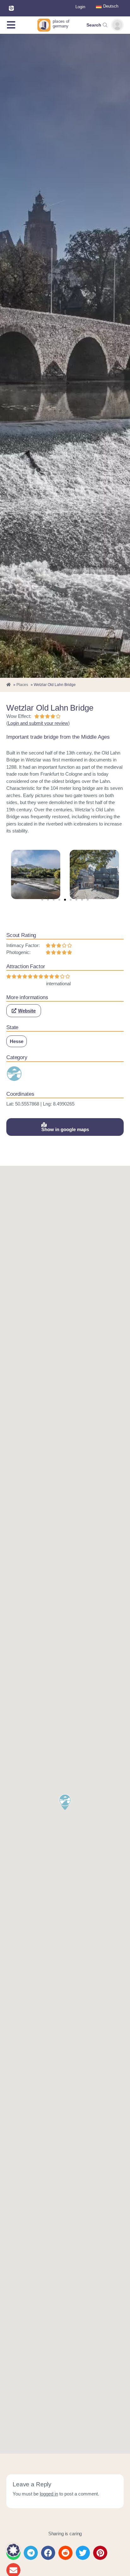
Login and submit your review (38, 723)
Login (80, 7)
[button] (42, 900)
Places (22, 685)
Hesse (17, 1041)
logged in (49, 2494)
